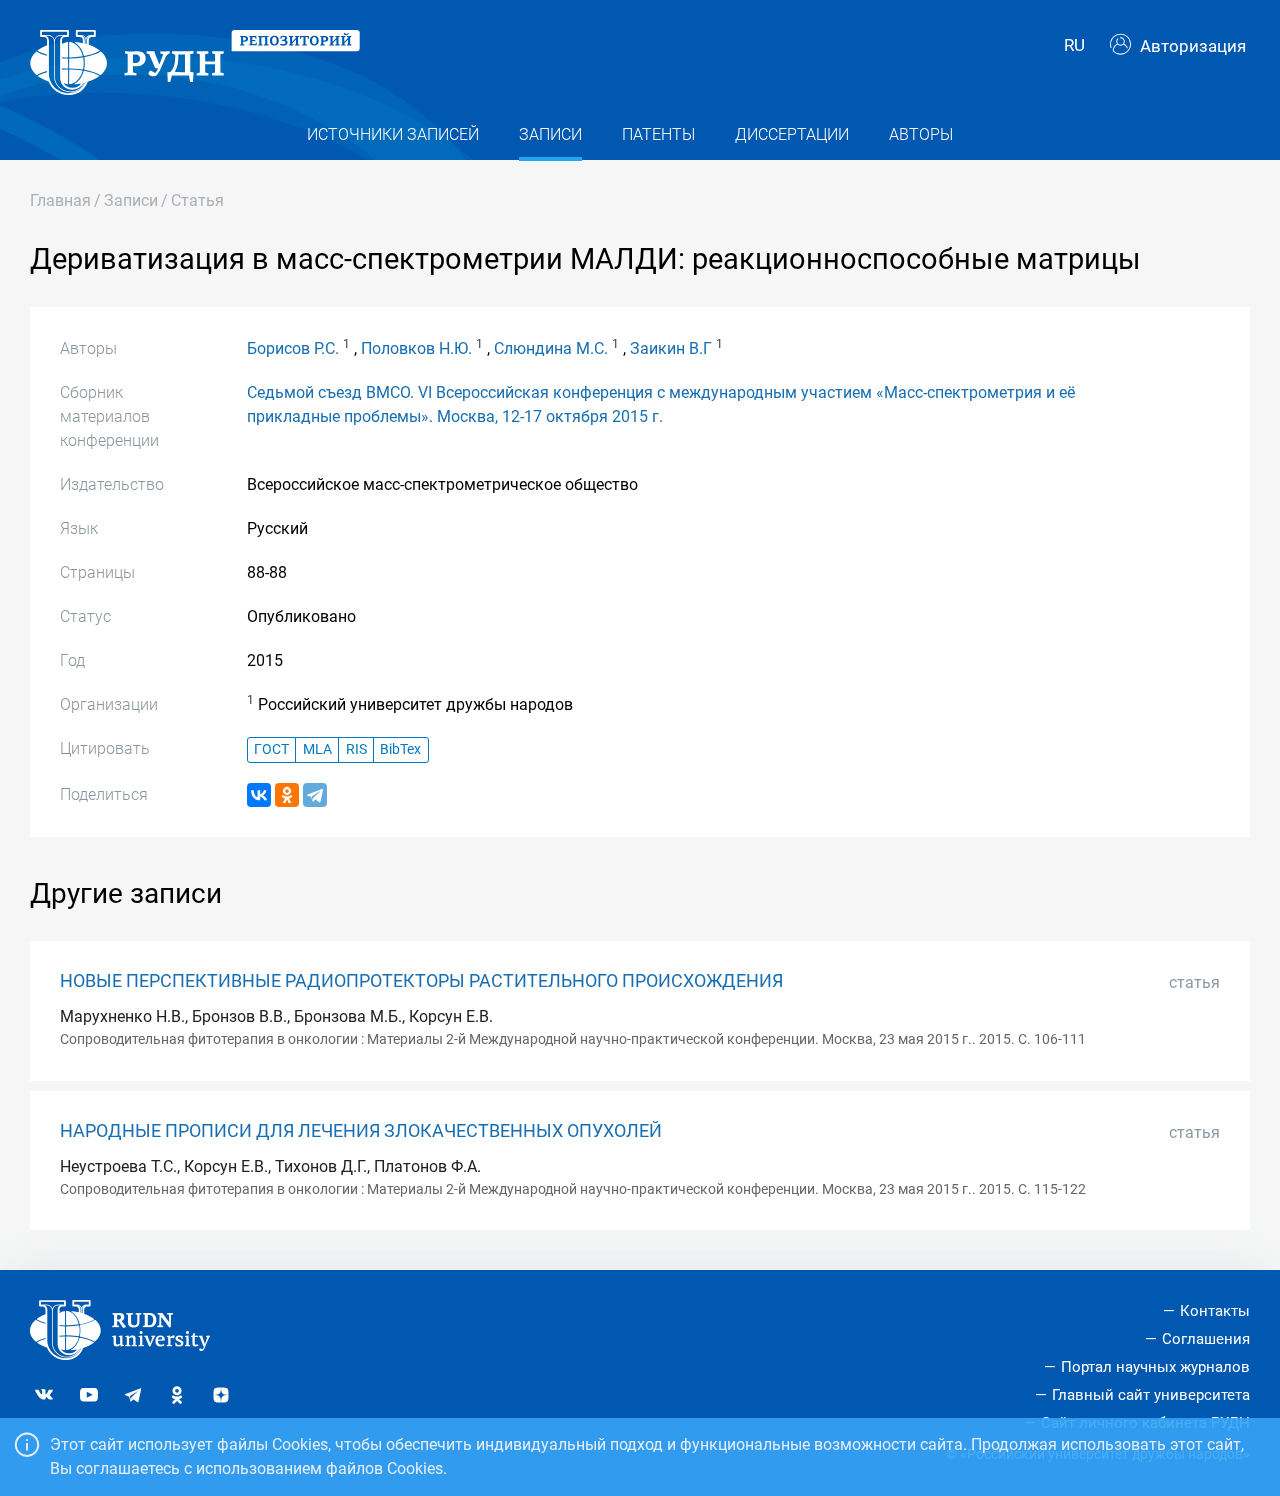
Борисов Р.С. (293, 348)
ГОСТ (271, 749)
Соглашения (1206, 1339)
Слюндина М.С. (551, 348)
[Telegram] (315, 795)
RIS (356, 749)
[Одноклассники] (287, 795)
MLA (317, 749)
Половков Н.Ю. (416, 348)
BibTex (400, 749)
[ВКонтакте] (259, 795)
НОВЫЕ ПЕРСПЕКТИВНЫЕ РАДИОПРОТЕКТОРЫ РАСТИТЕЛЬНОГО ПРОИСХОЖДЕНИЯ (421, 981)
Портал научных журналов (1155, 1367)
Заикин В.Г (671, 348)
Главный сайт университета (1151, 1395)
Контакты (1215, 1311)
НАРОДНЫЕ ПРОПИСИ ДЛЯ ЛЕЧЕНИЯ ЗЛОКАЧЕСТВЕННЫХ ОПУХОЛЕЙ (361, 1131)
